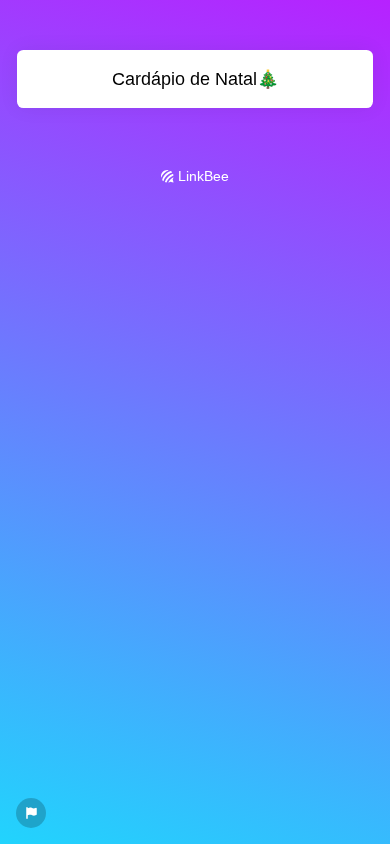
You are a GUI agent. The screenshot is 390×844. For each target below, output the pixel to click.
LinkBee (201, 176)
